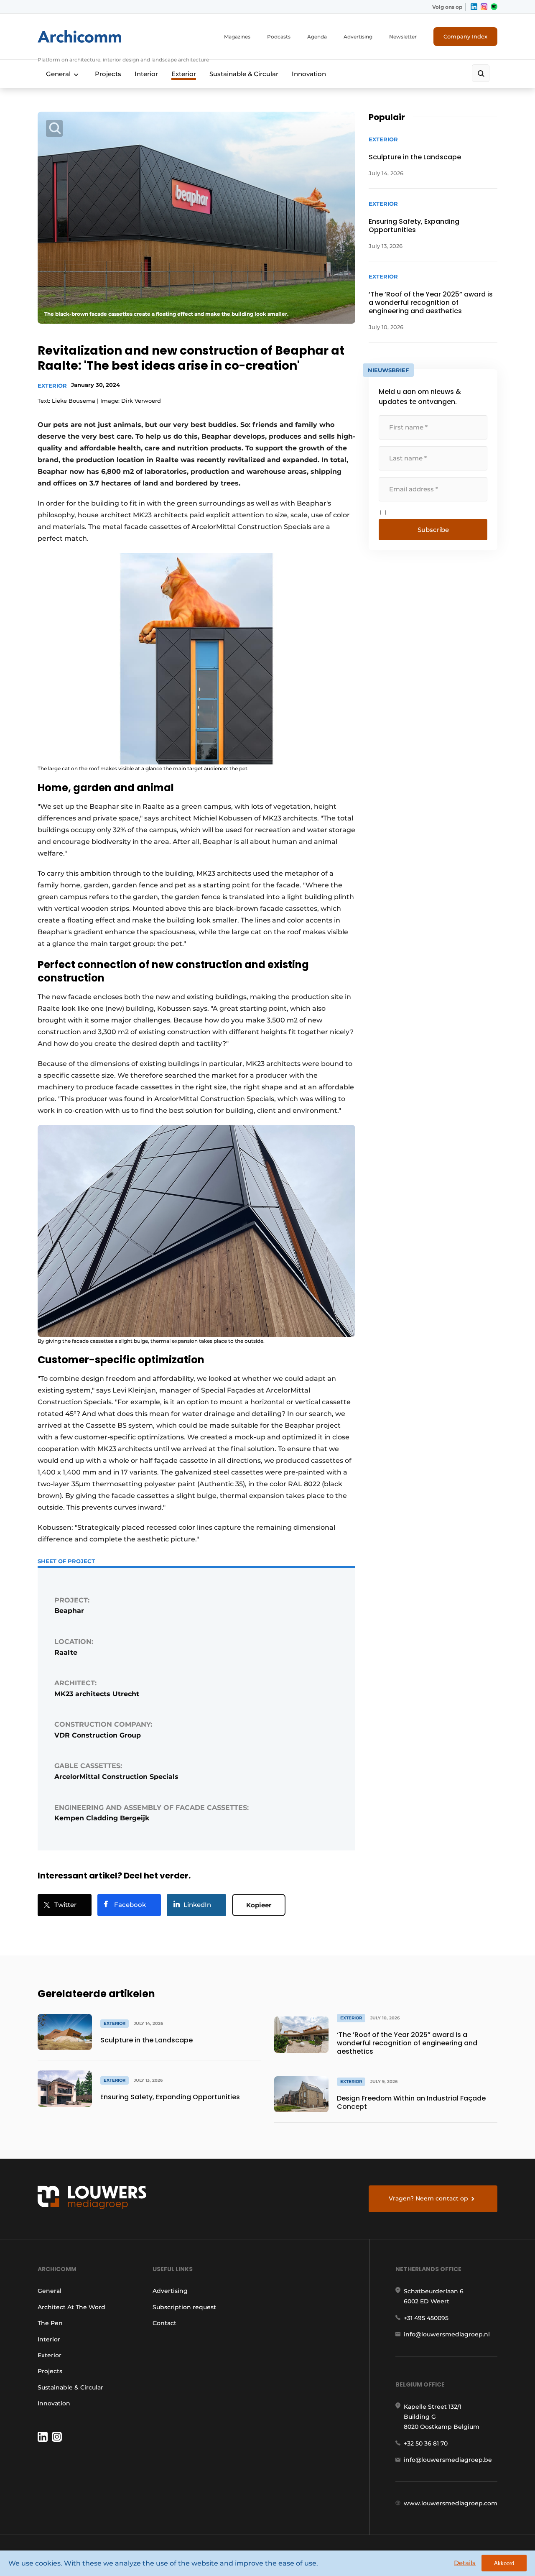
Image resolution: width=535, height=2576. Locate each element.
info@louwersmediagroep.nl (447, 2334)
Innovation (309, 74)
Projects (108, 74)
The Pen (50, 2323)
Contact (164, 2323)
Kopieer (259, 1905)
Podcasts (279, 37)
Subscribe (433, 530)
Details (465, 2563)
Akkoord (504, 2563)
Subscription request (184, 2307)
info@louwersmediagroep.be (448, 2460)
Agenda (317, 37)
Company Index (465, 36)
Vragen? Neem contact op (428, 2198)
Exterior (184, 74)
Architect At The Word (71, 2307)
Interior (146, 74)
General (58, 74)
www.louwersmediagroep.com (451, 2503)
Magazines (237, 37)
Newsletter (403, 37)
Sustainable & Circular (244, 74)
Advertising (358, 37)
